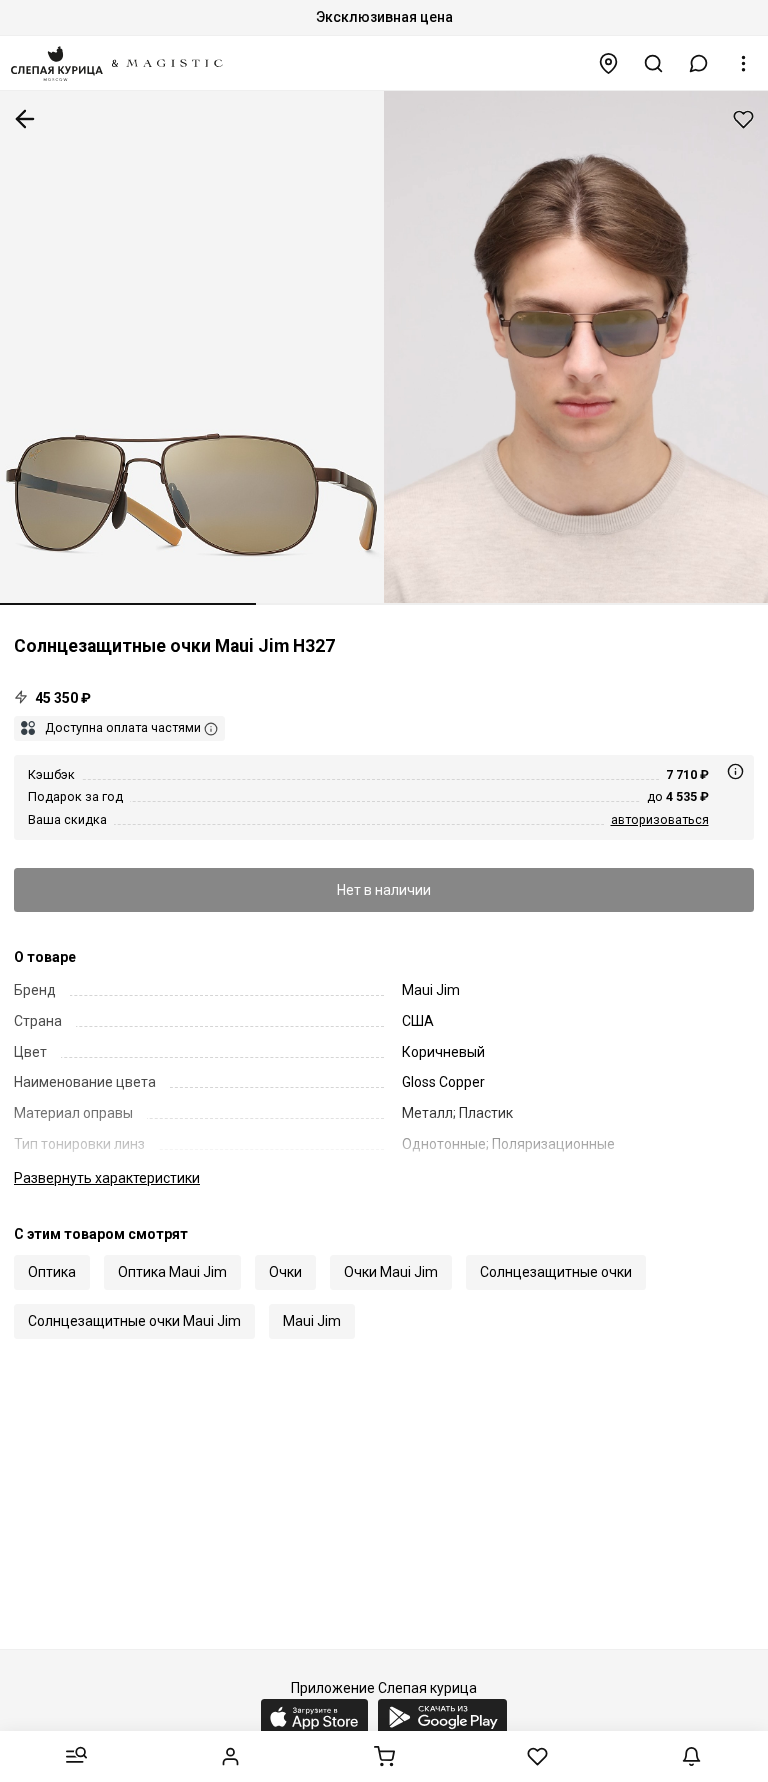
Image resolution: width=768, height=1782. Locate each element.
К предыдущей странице (25, 119)
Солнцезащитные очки (556, 1272)
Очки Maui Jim (391, 1272)
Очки (285, 1272)
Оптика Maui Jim (172, 1272)
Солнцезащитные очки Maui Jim (134, 1321)
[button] (699, 63)
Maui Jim (312, 1321)
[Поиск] (654, 63)
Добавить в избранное (743, 119)
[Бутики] (609, 63)
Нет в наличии (384, 890)
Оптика (52, 1272)
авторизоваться (660, 819)
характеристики (107, 1178)
